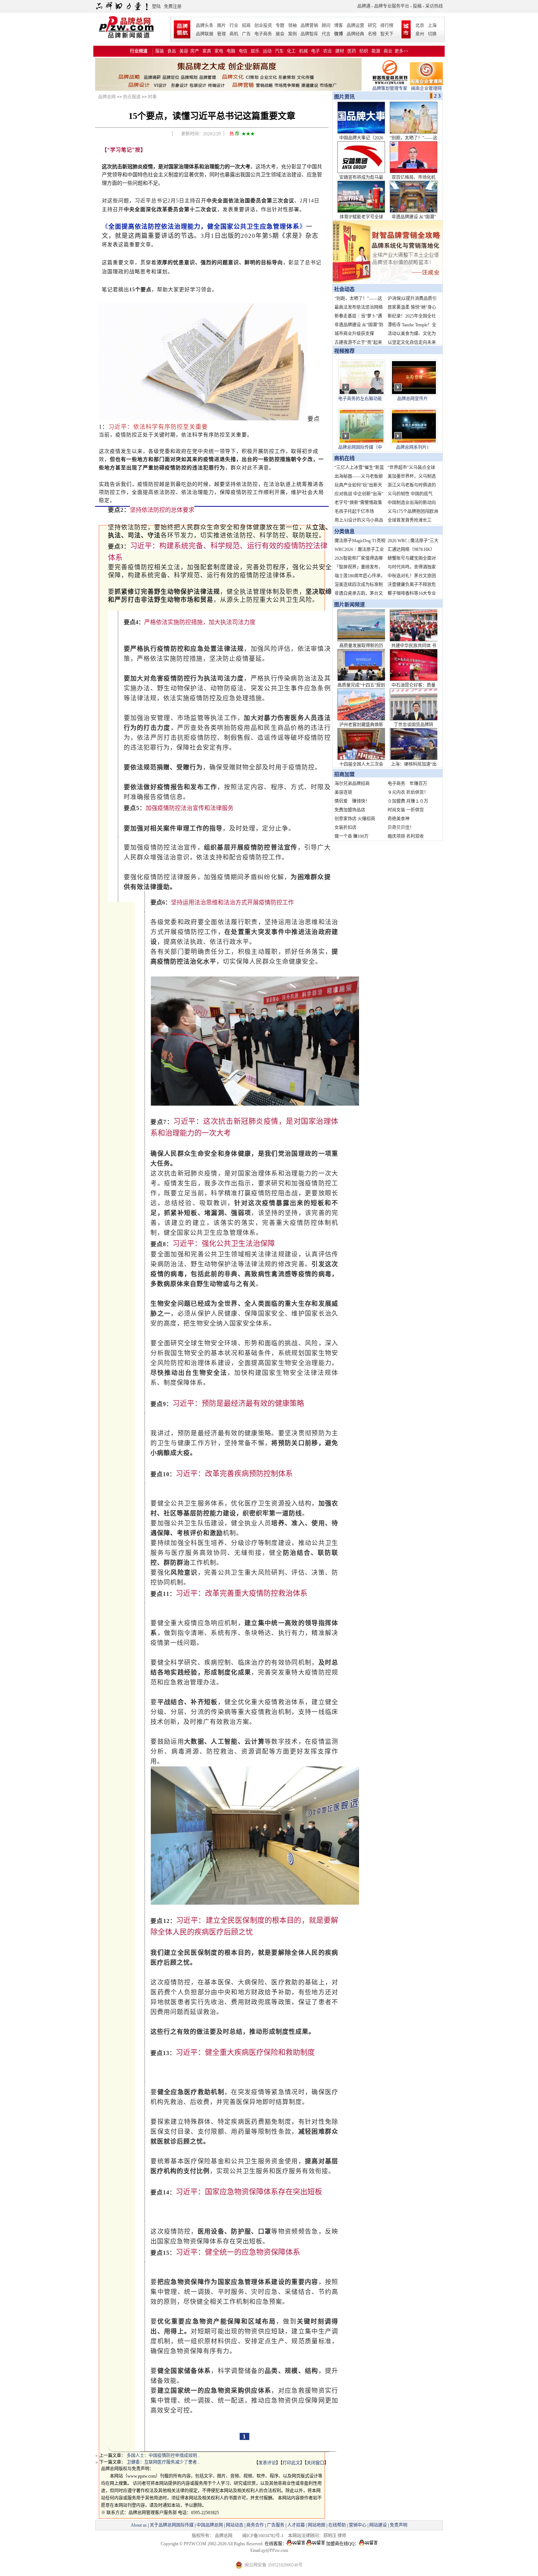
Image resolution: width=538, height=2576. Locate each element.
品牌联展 (205, 34)
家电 (219, 51)
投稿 (417, 6)
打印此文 (291, 2463)
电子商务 (263, 34)
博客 (339, 26)
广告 (246, 34)
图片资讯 (344, 97)
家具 (207, 51)
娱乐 (255, 51)
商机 (234, 34)
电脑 (231, 51)
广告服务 (276, 2525)
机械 (303, 51)
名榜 (372, 34)
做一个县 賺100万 (352, 836)
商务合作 (255, 2525)
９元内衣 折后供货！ (408, 792)
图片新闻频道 (350, 605)
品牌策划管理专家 (390, 89)
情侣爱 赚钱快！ (352, 801)
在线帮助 (337, 2525)
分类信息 (344, 531)
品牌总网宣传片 (412, 399)
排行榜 (387, 26)
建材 (340, 51)
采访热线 (434, 6)
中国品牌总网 (210, 2525)
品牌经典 (355, 34)
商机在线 (344, 458)
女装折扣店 (345, 828)
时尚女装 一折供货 (406, 810)
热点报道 (132, 97)
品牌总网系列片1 (412, 447)
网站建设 (378, 2525)
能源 (376, 51)
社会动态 (344, 289)
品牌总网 (107, 97)
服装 (160, 51)
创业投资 (263, 26)
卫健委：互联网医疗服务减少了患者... (163, 2462)
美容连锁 (343, 792)
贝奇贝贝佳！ (401, 828)
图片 (221, 26)
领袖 (292, 26)
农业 (328, 51)
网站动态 (235, 2525)
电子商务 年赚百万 (407, 784)
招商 (246, 26)
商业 (388, 51)
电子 (315, 51)
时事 (152, 97)
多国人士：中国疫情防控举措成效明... (163, 2456)
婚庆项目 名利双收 (406, 836)
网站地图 (317, 2525)
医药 (352, 51)
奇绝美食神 (399, 819)
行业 (234, 26)
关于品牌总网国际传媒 (172, 2525)
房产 (195, 51)
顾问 (326, 26)
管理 (221, 34)
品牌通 (364, 6)
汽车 (279, 51)
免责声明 (398, 2525)
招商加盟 (344, 774)
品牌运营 (355, 26)
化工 (291, 51)
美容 (184, 51)
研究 (372, 26)
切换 (432, 34)
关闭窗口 (315, 2463)
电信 (243, 51)
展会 (280, 34)
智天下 (387, 34)
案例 (292, 34)
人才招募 (296, 2525)
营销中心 (358, 2525)
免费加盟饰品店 (350, 810)
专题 (280, 26)
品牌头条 (205, 26)
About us (139, 2525)
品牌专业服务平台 (392, 6)
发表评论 (267, 2463)
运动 (267, 51)
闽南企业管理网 (426, 89)
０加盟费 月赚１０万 (408, 801)
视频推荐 (344, 351)
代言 (326, 34)
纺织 (364, 51)
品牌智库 (309, 34)
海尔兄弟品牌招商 (352, 784)
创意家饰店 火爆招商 (355, 819)
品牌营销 (309, 26)
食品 (172, 51)
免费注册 (173, 7)
